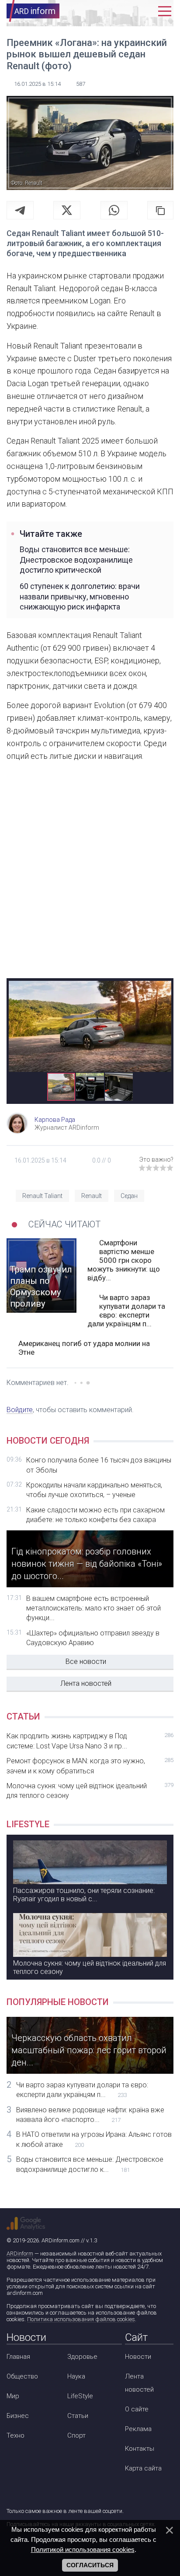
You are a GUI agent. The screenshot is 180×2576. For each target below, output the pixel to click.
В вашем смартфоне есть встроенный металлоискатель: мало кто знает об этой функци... (93, 1608)
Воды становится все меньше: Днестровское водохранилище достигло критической (76, 560)
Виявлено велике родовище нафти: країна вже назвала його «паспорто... (90, 2115)
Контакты (140, 2449)
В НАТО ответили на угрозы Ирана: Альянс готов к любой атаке (94, 2139)
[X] (67, 210)
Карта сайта (143, 2468)
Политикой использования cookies (83, 2550)
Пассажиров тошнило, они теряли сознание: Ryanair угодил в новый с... (84, 1895)
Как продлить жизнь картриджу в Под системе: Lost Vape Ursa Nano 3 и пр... (90, 1741)
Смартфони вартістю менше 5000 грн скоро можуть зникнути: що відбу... (124, 1260)
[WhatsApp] (114, 210)
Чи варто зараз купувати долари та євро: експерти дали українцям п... (126, 1311)
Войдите (20, 1410)
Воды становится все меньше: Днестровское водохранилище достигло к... (90, 2164)
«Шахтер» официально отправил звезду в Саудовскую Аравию (93, 1638)
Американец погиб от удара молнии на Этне (84, 1348)
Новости (138, 2357)
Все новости (86, 1662)
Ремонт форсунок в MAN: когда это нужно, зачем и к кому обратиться (90, 1766)
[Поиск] (126, 11)
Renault (92, 1196)
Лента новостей (86, 1683)
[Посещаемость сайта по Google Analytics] (26, 2224)
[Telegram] (20, 210)
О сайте (137, 2409)
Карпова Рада (55, 1120)
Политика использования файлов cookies (81, 2319)
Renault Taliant (42, 1196)
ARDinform (20, 2254)
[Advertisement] (90, 877)
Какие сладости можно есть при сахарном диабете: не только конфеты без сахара (95, 1515)
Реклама (138, 2429)
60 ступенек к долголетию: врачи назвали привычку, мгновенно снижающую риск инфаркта (80, 596)
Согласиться (90, 2565)
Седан (129, 1196)
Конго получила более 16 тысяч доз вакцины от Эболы (99, 1465)
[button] (163, 988)
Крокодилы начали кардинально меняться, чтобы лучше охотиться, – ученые (94, 1490)
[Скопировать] (160, 210)
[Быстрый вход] (146, 11)
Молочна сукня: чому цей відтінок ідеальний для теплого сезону (90, 1791)
